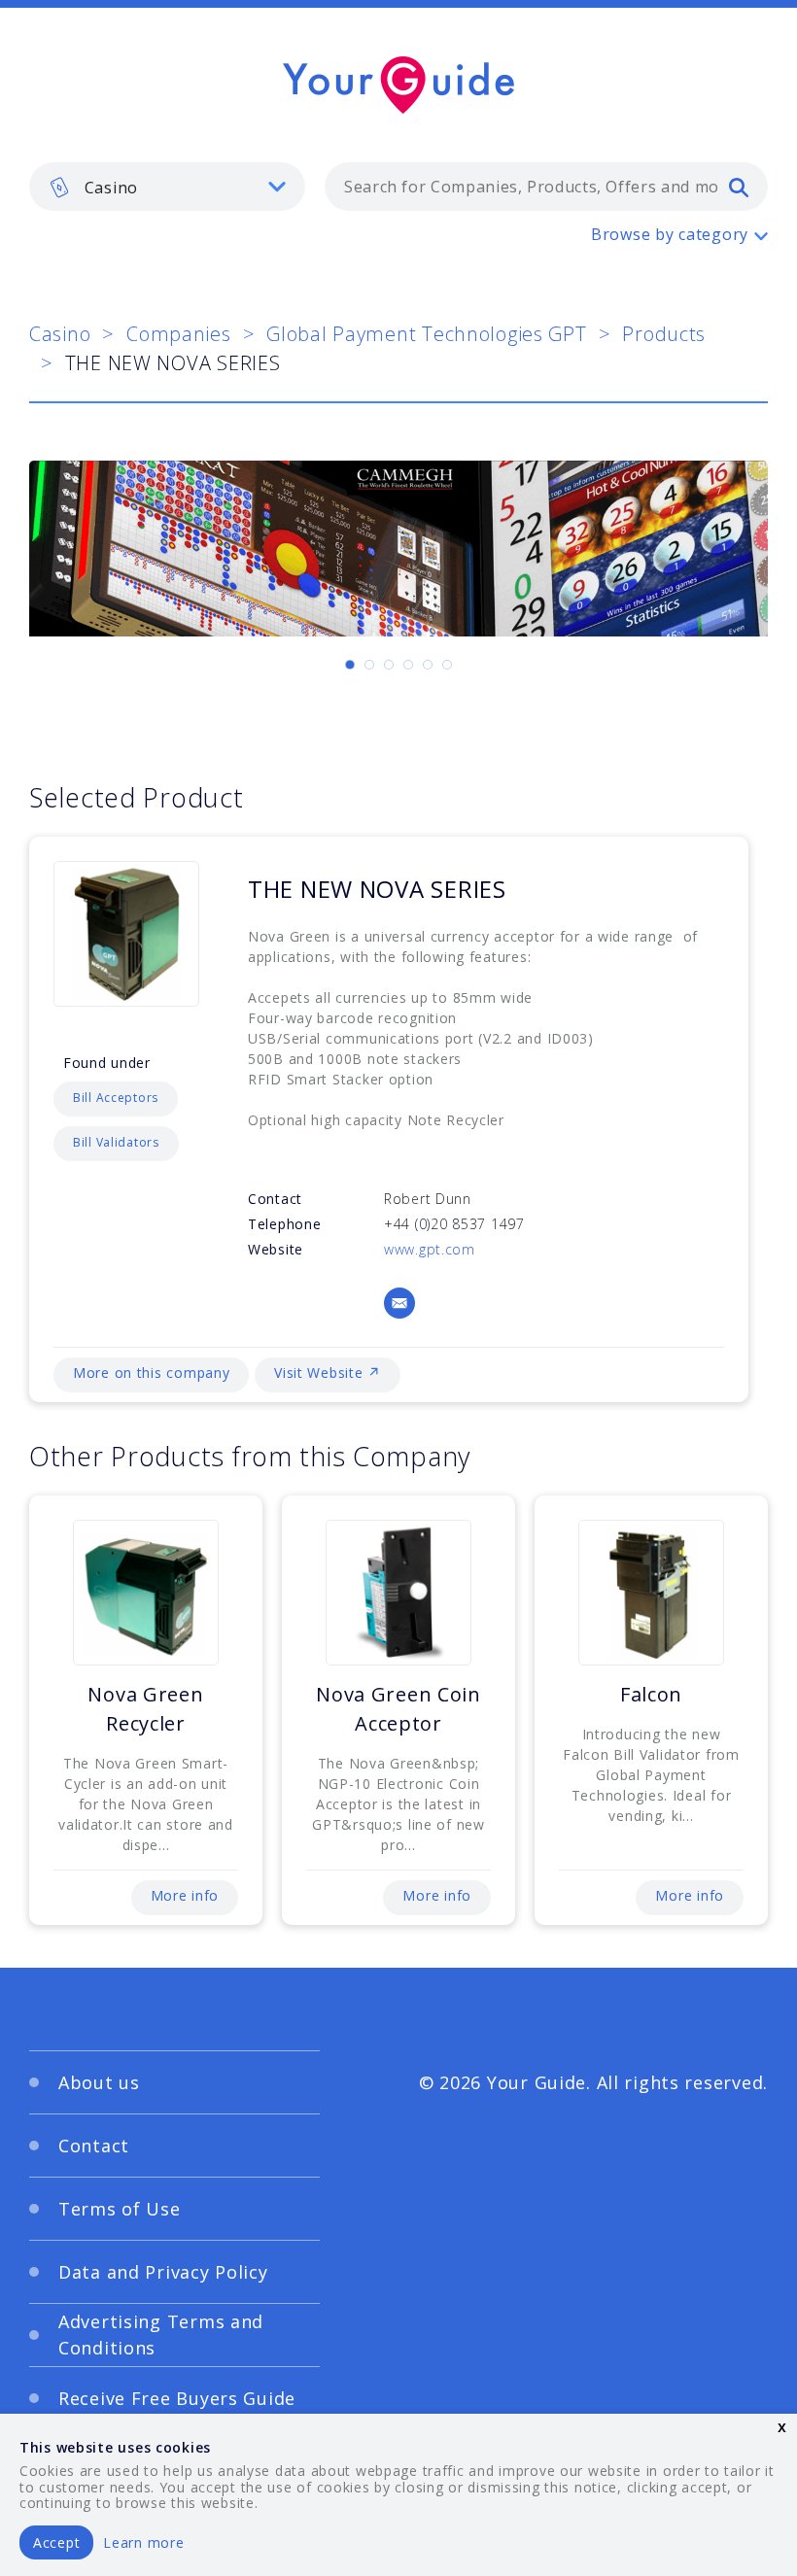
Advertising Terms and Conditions (161, 2335)
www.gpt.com (430, 1249)
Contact (94, 2146)
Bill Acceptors (116, 1098)
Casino (60, 334)
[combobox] (546, 187)
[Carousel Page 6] (447, 665)
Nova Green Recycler (145, 1709)
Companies (178, 334)
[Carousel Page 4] (408, 665)
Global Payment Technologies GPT (426, 334)
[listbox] (167, 187)
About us (99, 2082)
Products (664, 334)
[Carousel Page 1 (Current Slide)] (350, 665)
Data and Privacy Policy (163, 2272)
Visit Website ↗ (328, 1373)
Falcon (651, 1694)
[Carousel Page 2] (369, 665)
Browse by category (670, 234)
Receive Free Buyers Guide (177, 2398)
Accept (56, 2542)
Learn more (143, 2542)
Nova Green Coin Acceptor (398, 1709)
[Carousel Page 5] (428, 665)
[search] (739, 187)
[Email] (399, 1303)
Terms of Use (120, 2209)
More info (185, 1895)
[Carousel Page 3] (389, 665)
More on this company (151, 1373)
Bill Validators (116, 1142)
